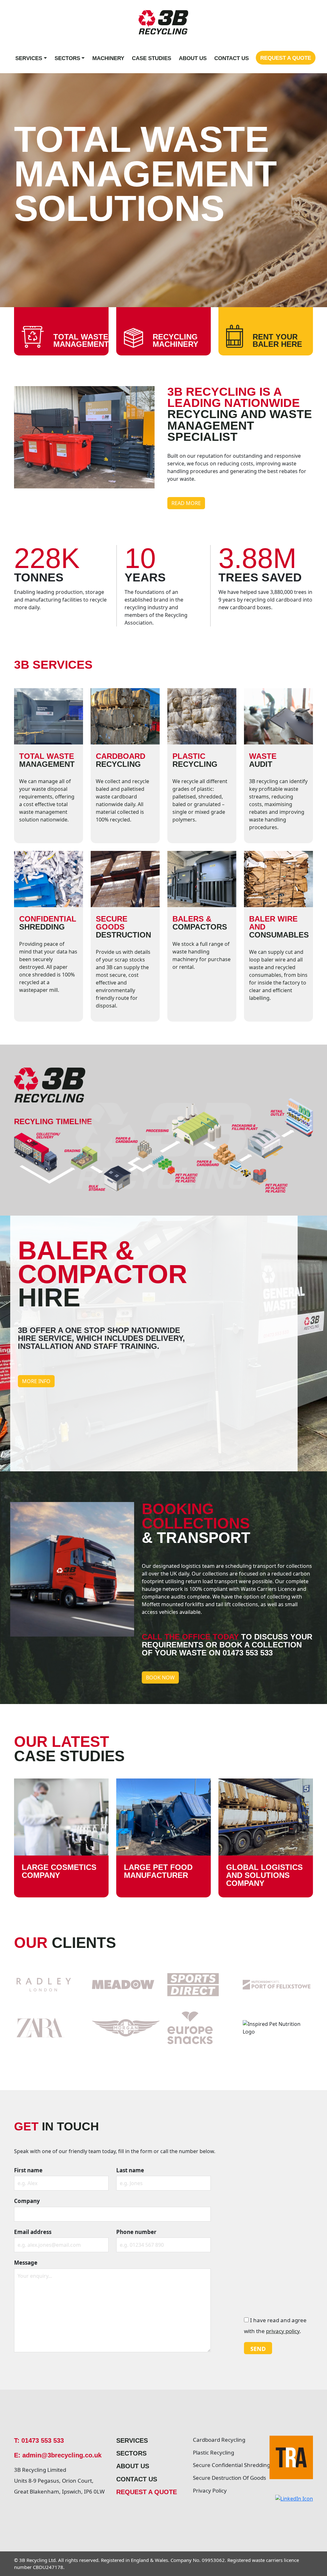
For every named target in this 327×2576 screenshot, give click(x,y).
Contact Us (232, 58)
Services (29, 58)
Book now (160, 1677)
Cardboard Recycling (219, 2440)
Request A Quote (286, 58)
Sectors (67, 58)
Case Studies (152, 58)
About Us (193, 58)
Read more (186, 503)
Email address (33, 2232)
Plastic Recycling (213, 2452)
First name (28, 2170)
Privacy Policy (210, 2490)
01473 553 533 (43, 2440)
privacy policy (283, 2331)
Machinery (108, 58)
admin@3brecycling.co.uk (62, 2455)
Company (27, 2201)
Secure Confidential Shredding (227, 2465)
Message (26, 2263)
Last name (130, 2170)
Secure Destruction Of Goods (227, 2478)
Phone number (136, 2232)
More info (36, 1381)
